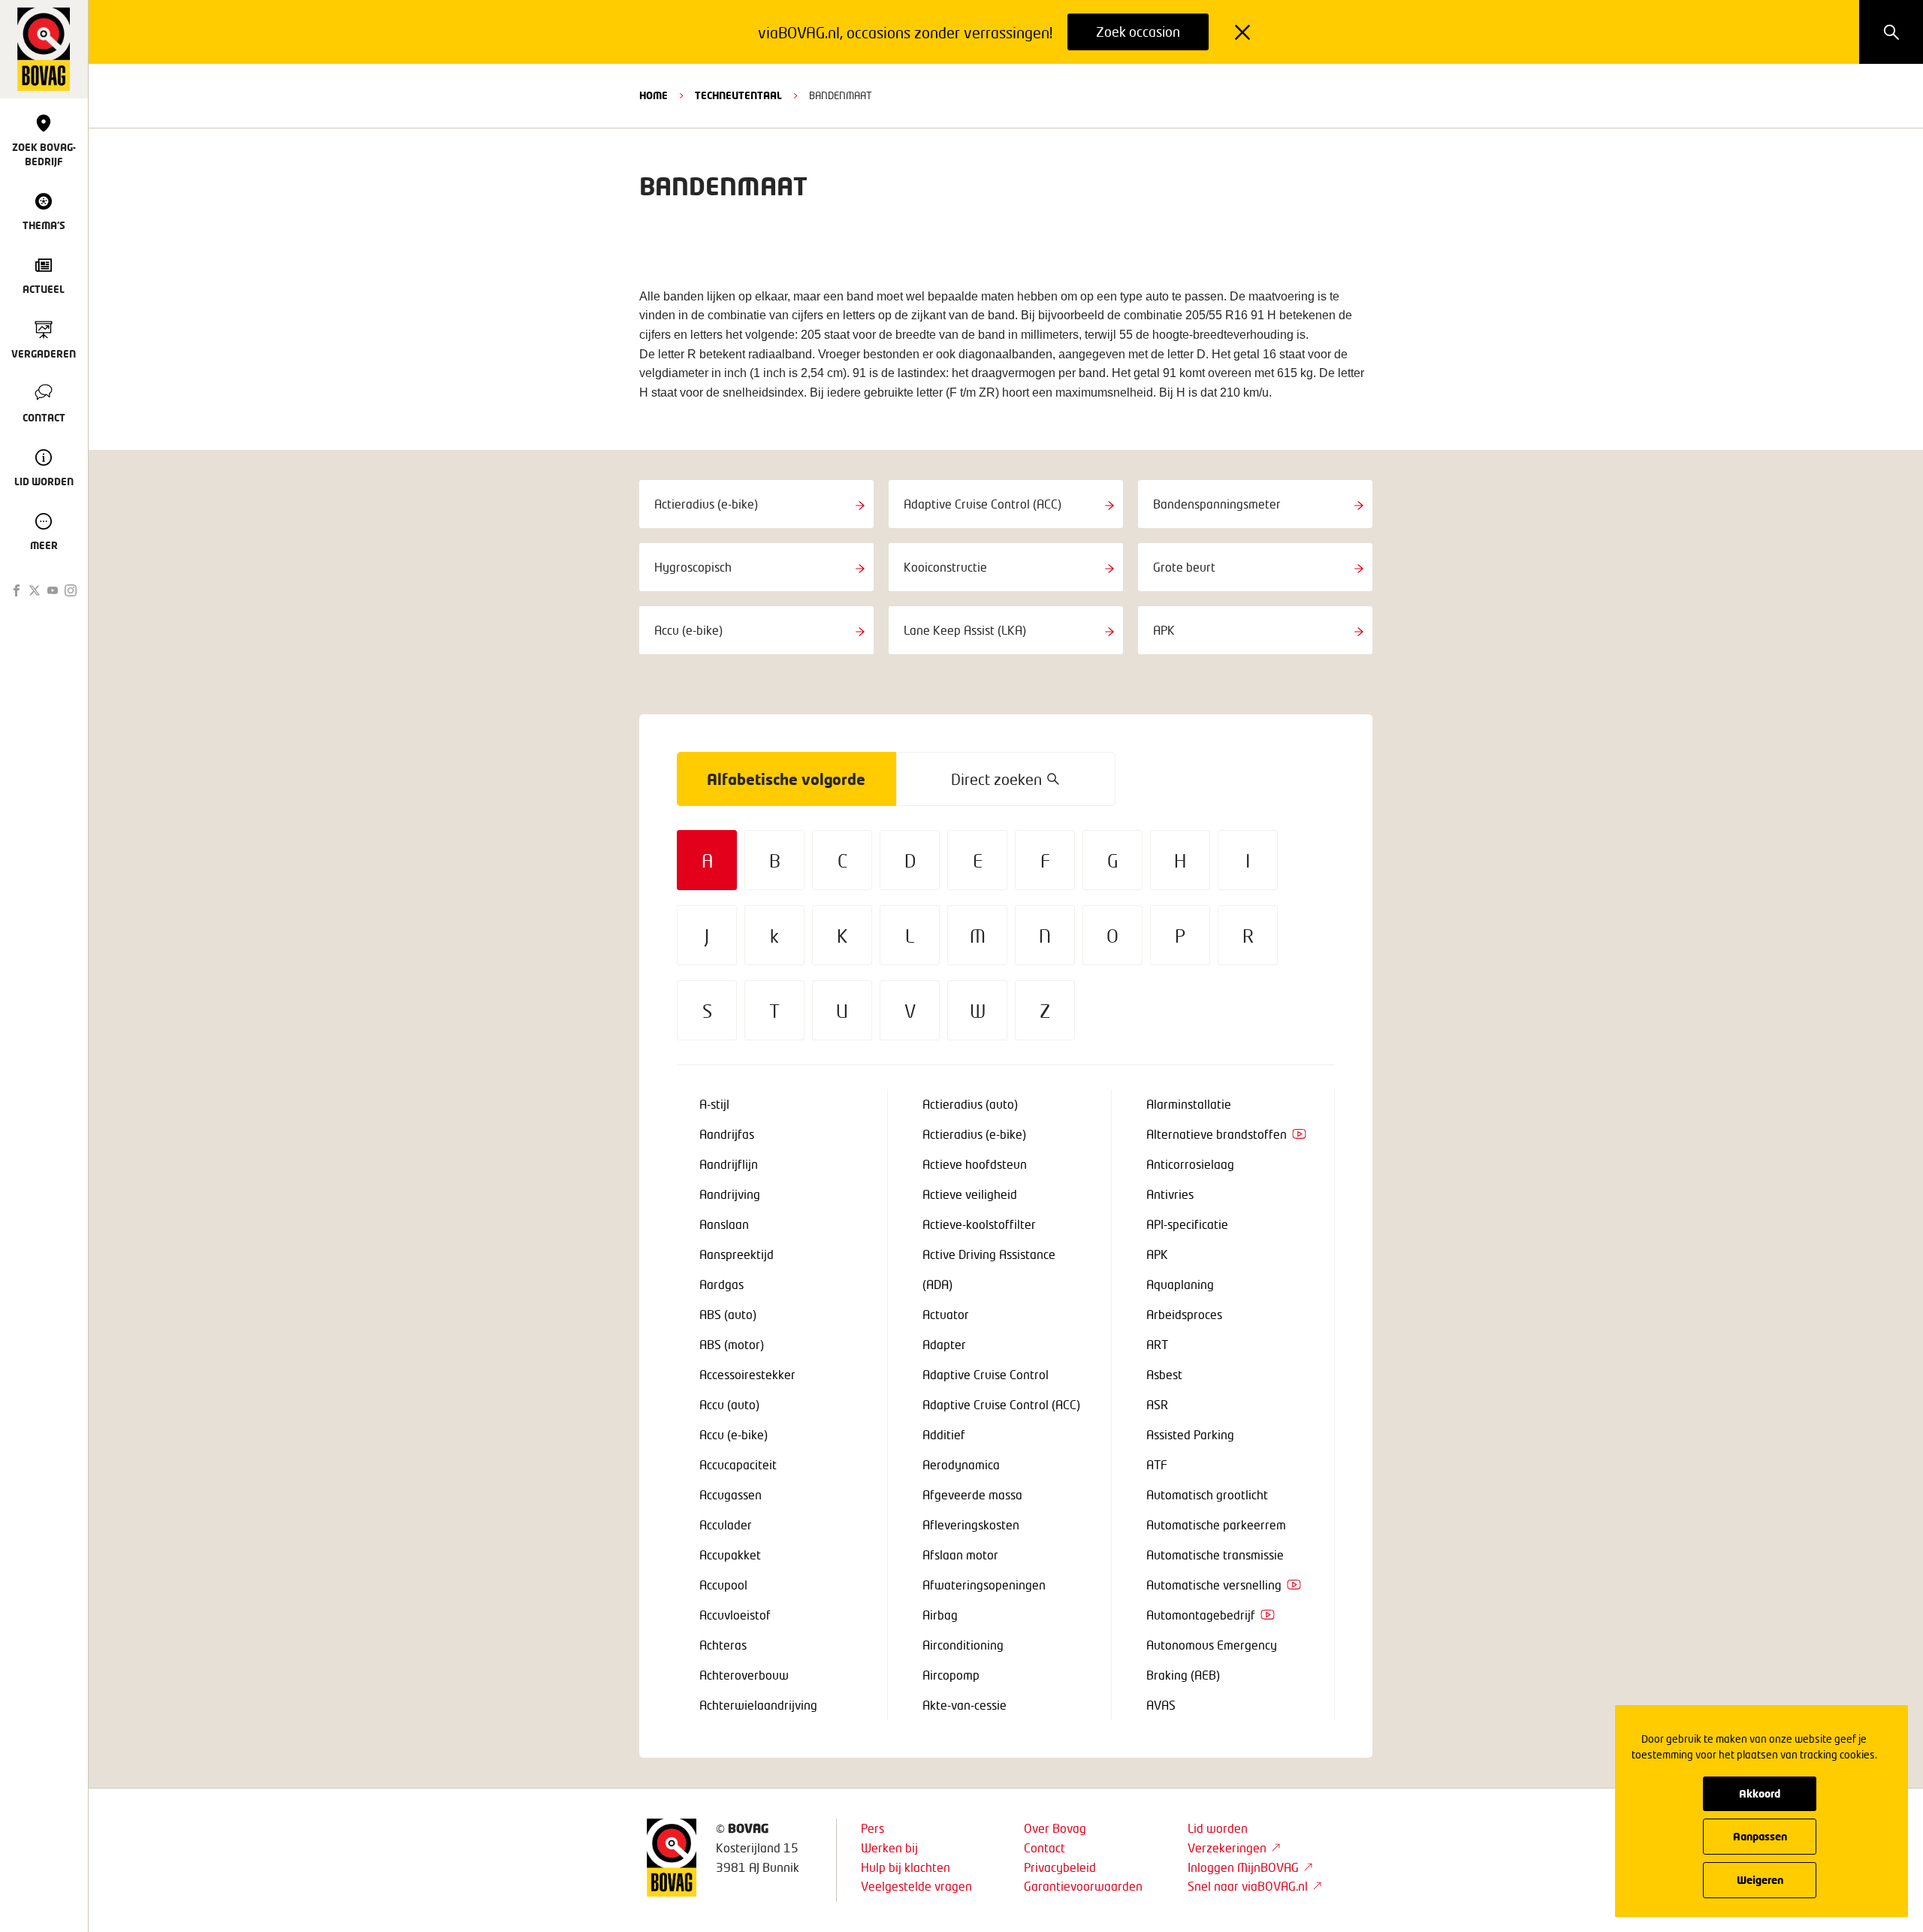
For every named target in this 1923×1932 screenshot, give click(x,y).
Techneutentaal (738, 95)
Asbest (1164, 1374)
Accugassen (731, 1494)
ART (1157, 1344)
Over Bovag (1055, 1828)
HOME (654, 95)
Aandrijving (730, 1194)
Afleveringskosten (971, 1524)
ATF (1157, 1464)
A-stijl (714, 1104)
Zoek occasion (1138, 32)
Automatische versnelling (1214, 1585)
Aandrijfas (727, 1134)
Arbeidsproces (1184, 1314)
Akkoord (1760, 1793)
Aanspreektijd (737, 1254)
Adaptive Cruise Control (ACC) (1001, 1404)
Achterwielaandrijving (758, 1705)
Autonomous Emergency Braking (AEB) (1212, 1660)
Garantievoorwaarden (1083, 1886)
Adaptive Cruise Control (986, 1374)
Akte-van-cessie (965, 1705)
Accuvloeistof (735, 1615)
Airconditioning (963, 1645)
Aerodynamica (961, 1464)
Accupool (723, 1585)
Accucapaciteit (738, 1464)
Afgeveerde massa (972, 1494)
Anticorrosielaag (1190, 1164)
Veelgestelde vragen (916, 1886)
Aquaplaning (1180, 1284)
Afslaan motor (960, 1555)
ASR (1157, 1404)
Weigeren (1760, 1880)
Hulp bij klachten (906, 1867)
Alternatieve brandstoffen (1217, 1134)
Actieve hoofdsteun (975, 1164)
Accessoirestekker (747, 1374)
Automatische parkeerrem (1216, 1524)
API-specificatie (1187, 1224)
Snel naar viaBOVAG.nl (1248, 1886)
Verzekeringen (1227, 1847)
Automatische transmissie (1215, 1555)
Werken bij (889, 1847)
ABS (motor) (732, 1344)
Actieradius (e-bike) (974, 1134)
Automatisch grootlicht (1207, 1494)
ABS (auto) (728, 1314)
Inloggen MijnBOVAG (1243, 1867)
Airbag (940, 1615)
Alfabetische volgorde (786, 779)
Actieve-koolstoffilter (979, 1224)
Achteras (723, 1645)
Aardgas (722, 1284)
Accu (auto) (729, 1404)
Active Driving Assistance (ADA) (989, 1269)
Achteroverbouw (744, 1675)
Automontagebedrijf (1201, 1615)
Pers (872, 1828)
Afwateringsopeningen (984, 1585)
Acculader (726, 1524)
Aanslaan (724, 1224)
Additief (944, 1434)
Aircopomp (951, 1675)
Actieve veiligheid (970, 1194)
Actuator (946, 1314)
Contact (1045, 1847)
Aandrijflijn (729, 1164)
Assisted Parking (1190, 1434)
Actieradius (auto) (970, 1104)
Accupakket (730, 1555)
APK (1157, 1254)
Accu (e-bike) (734, 1434)
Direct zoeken (996, 779)
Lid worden (1218, 1828)
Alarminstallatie (1189, 1104)
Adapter (944, 1344)
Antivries (1170, 1194)
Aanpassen (1760, 1836)
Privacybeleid (1060, 1867)
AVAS (1161, 1705)
